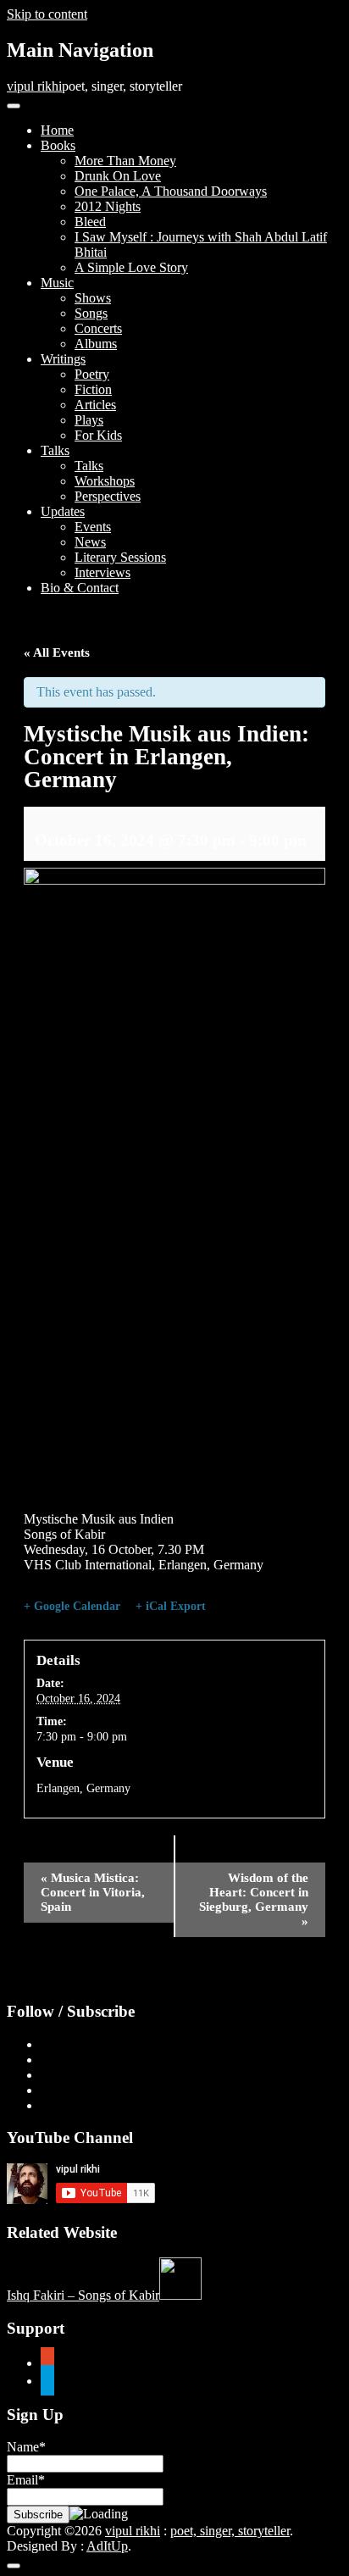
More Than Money (125, 161)
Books (58, 145)
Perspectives (108, 496)
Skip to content (47, 14)
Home (57, 130)
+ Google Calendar (72, 1606)
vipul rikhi (34, 86)
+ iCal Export (171, 1606)
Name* (26, 2447)
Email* (26, 2480)
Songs (91, 313)
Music (57, 283)
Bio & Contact (80, 588)
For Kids (98, 435)
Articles (95, 405)
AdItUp (107, 2546)
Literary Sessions (120, 557)
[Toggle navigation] (14, 106)
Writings (63, 359)
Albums (96, 344)
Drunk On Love (118, 176)
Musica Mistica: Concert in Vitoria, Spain (93, 1892)
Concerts (98, 328)
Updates (63, 511)
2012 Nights (108, 206)
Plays (89, 420)
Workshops (105, 481)
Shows (93, 298)
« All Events (57, 652)
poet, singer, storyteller (230, 2531)
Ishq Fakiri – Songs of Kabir (83, 2295)
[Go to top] (14, 2566)
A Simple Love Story (131, 267)
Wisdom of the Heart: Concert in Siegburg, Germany (254, 1899)
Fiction (93, 389)
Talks (55, 450)
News (90, 542)
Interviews (102, 572)
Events (93, 527)
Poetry (92, 374)
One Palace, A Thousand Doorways (171, 191)
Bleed (90, 222)
